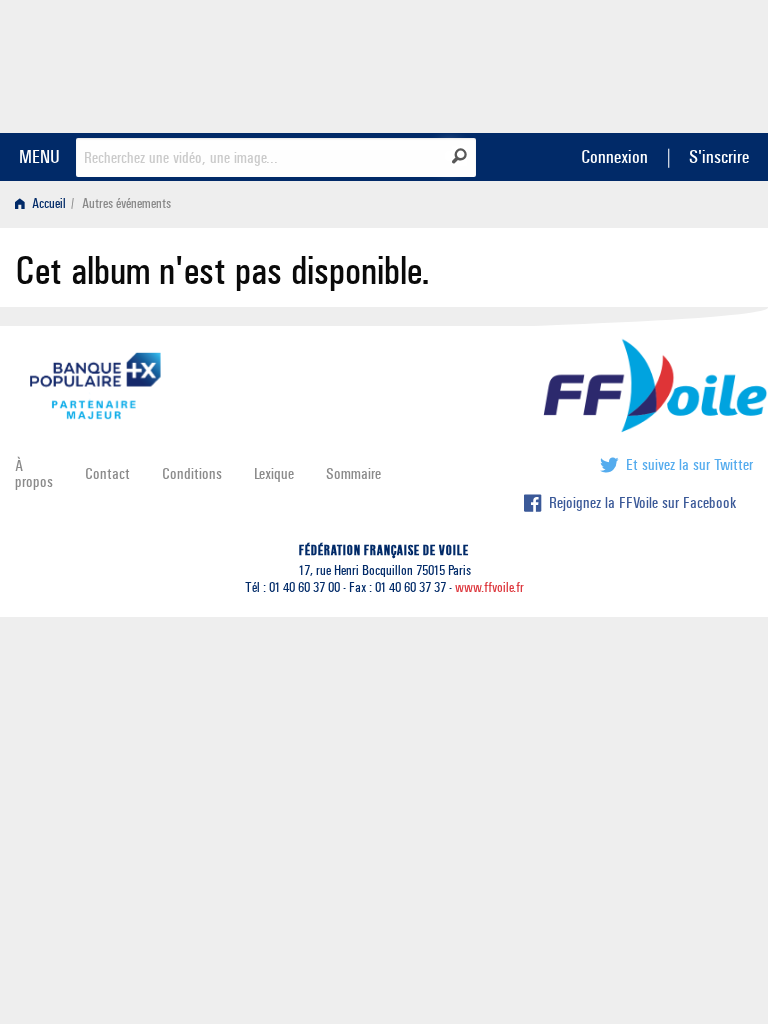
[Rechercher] (459, 156)
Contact (107, 473)
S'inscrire (719, 156)
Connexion (614, 156)
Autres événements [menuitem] (126, 203)
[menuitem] (44, 203)
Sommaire (353, 473)
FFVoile (627, 63)
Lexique (274, 473)
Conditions (192, 473)
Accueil (47, 203)
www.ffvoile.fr (489, 587)
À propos (34, 473)
